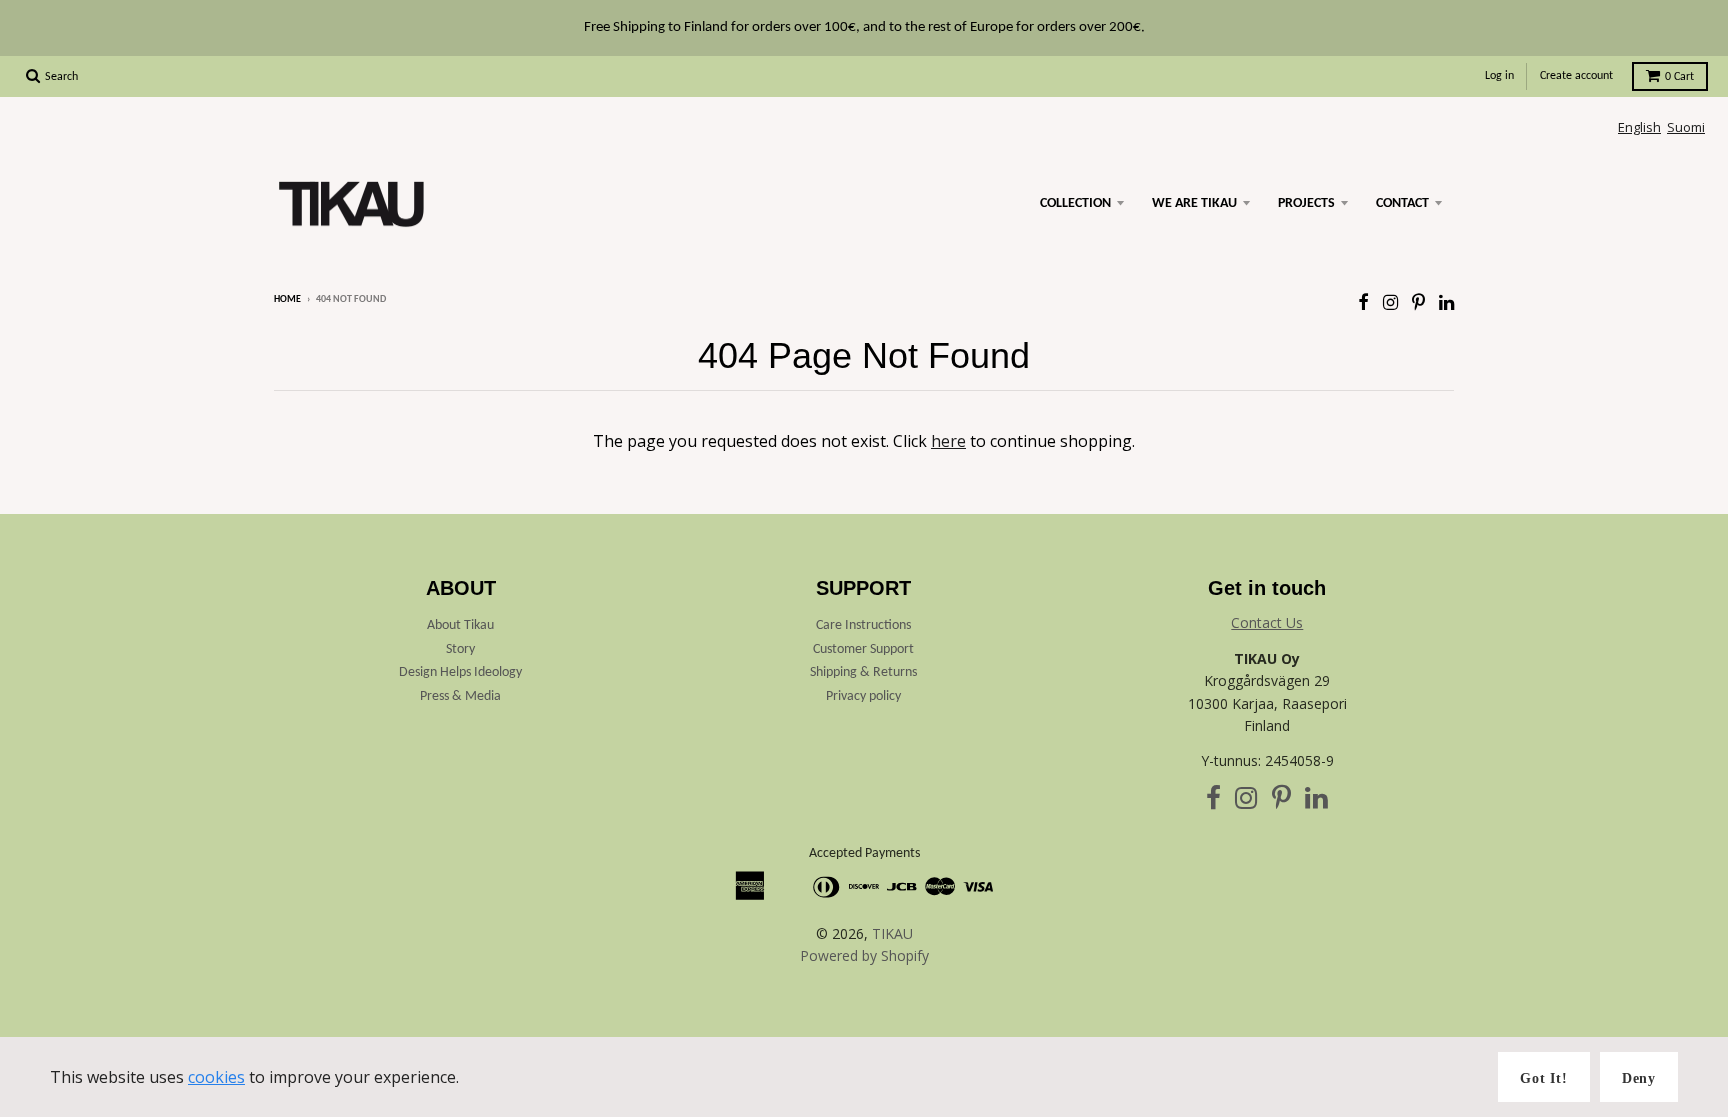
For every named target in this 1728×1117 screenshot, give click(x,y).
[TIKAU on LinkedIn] (1446, 301)
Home (287, 299)
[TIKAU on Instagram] (1390, 301)
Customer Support (863, 649)
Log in (1499, 76)
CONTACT (1402, 203)
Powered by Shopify (864, 955)
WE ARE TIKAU (1194, 203)
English (1639, 127)
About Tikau (460, 625)
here (948, 441)
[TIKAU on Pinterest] (1418, 301)
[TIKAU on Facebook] (1363, 301)
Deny (1639, 1078)
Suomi (1686, 127)
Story (460, 649)
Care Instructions (863, 625)
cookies (216, 1077)
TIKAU (892, 933)
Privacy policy (863, 696)
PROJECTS (1306, 203)
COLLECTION (1075, 203)
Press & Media (460, 696)
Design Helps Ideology (460, 672)
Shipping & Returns (863, 672)
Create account (1576, 76)
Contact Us (1267, 622)
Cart (1679, 77)
